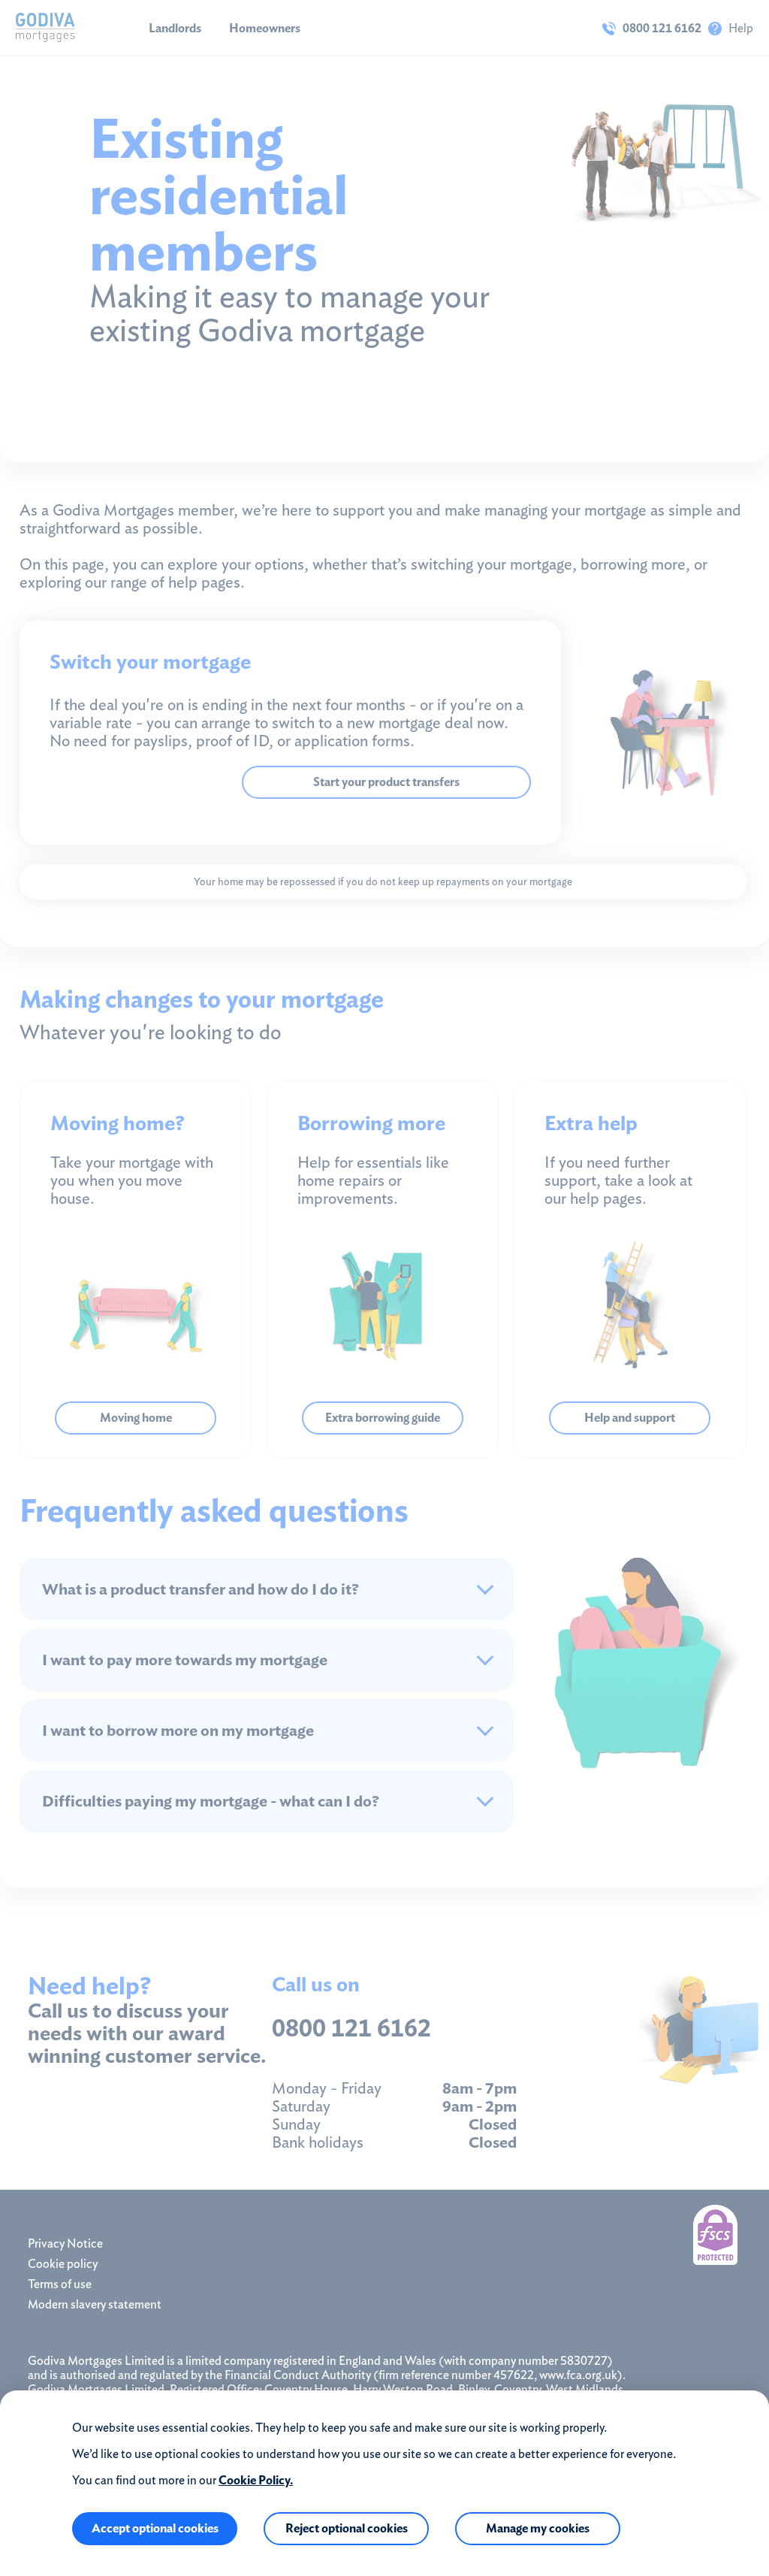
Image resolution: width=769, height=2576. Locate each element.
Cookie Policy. (256, 2480)
